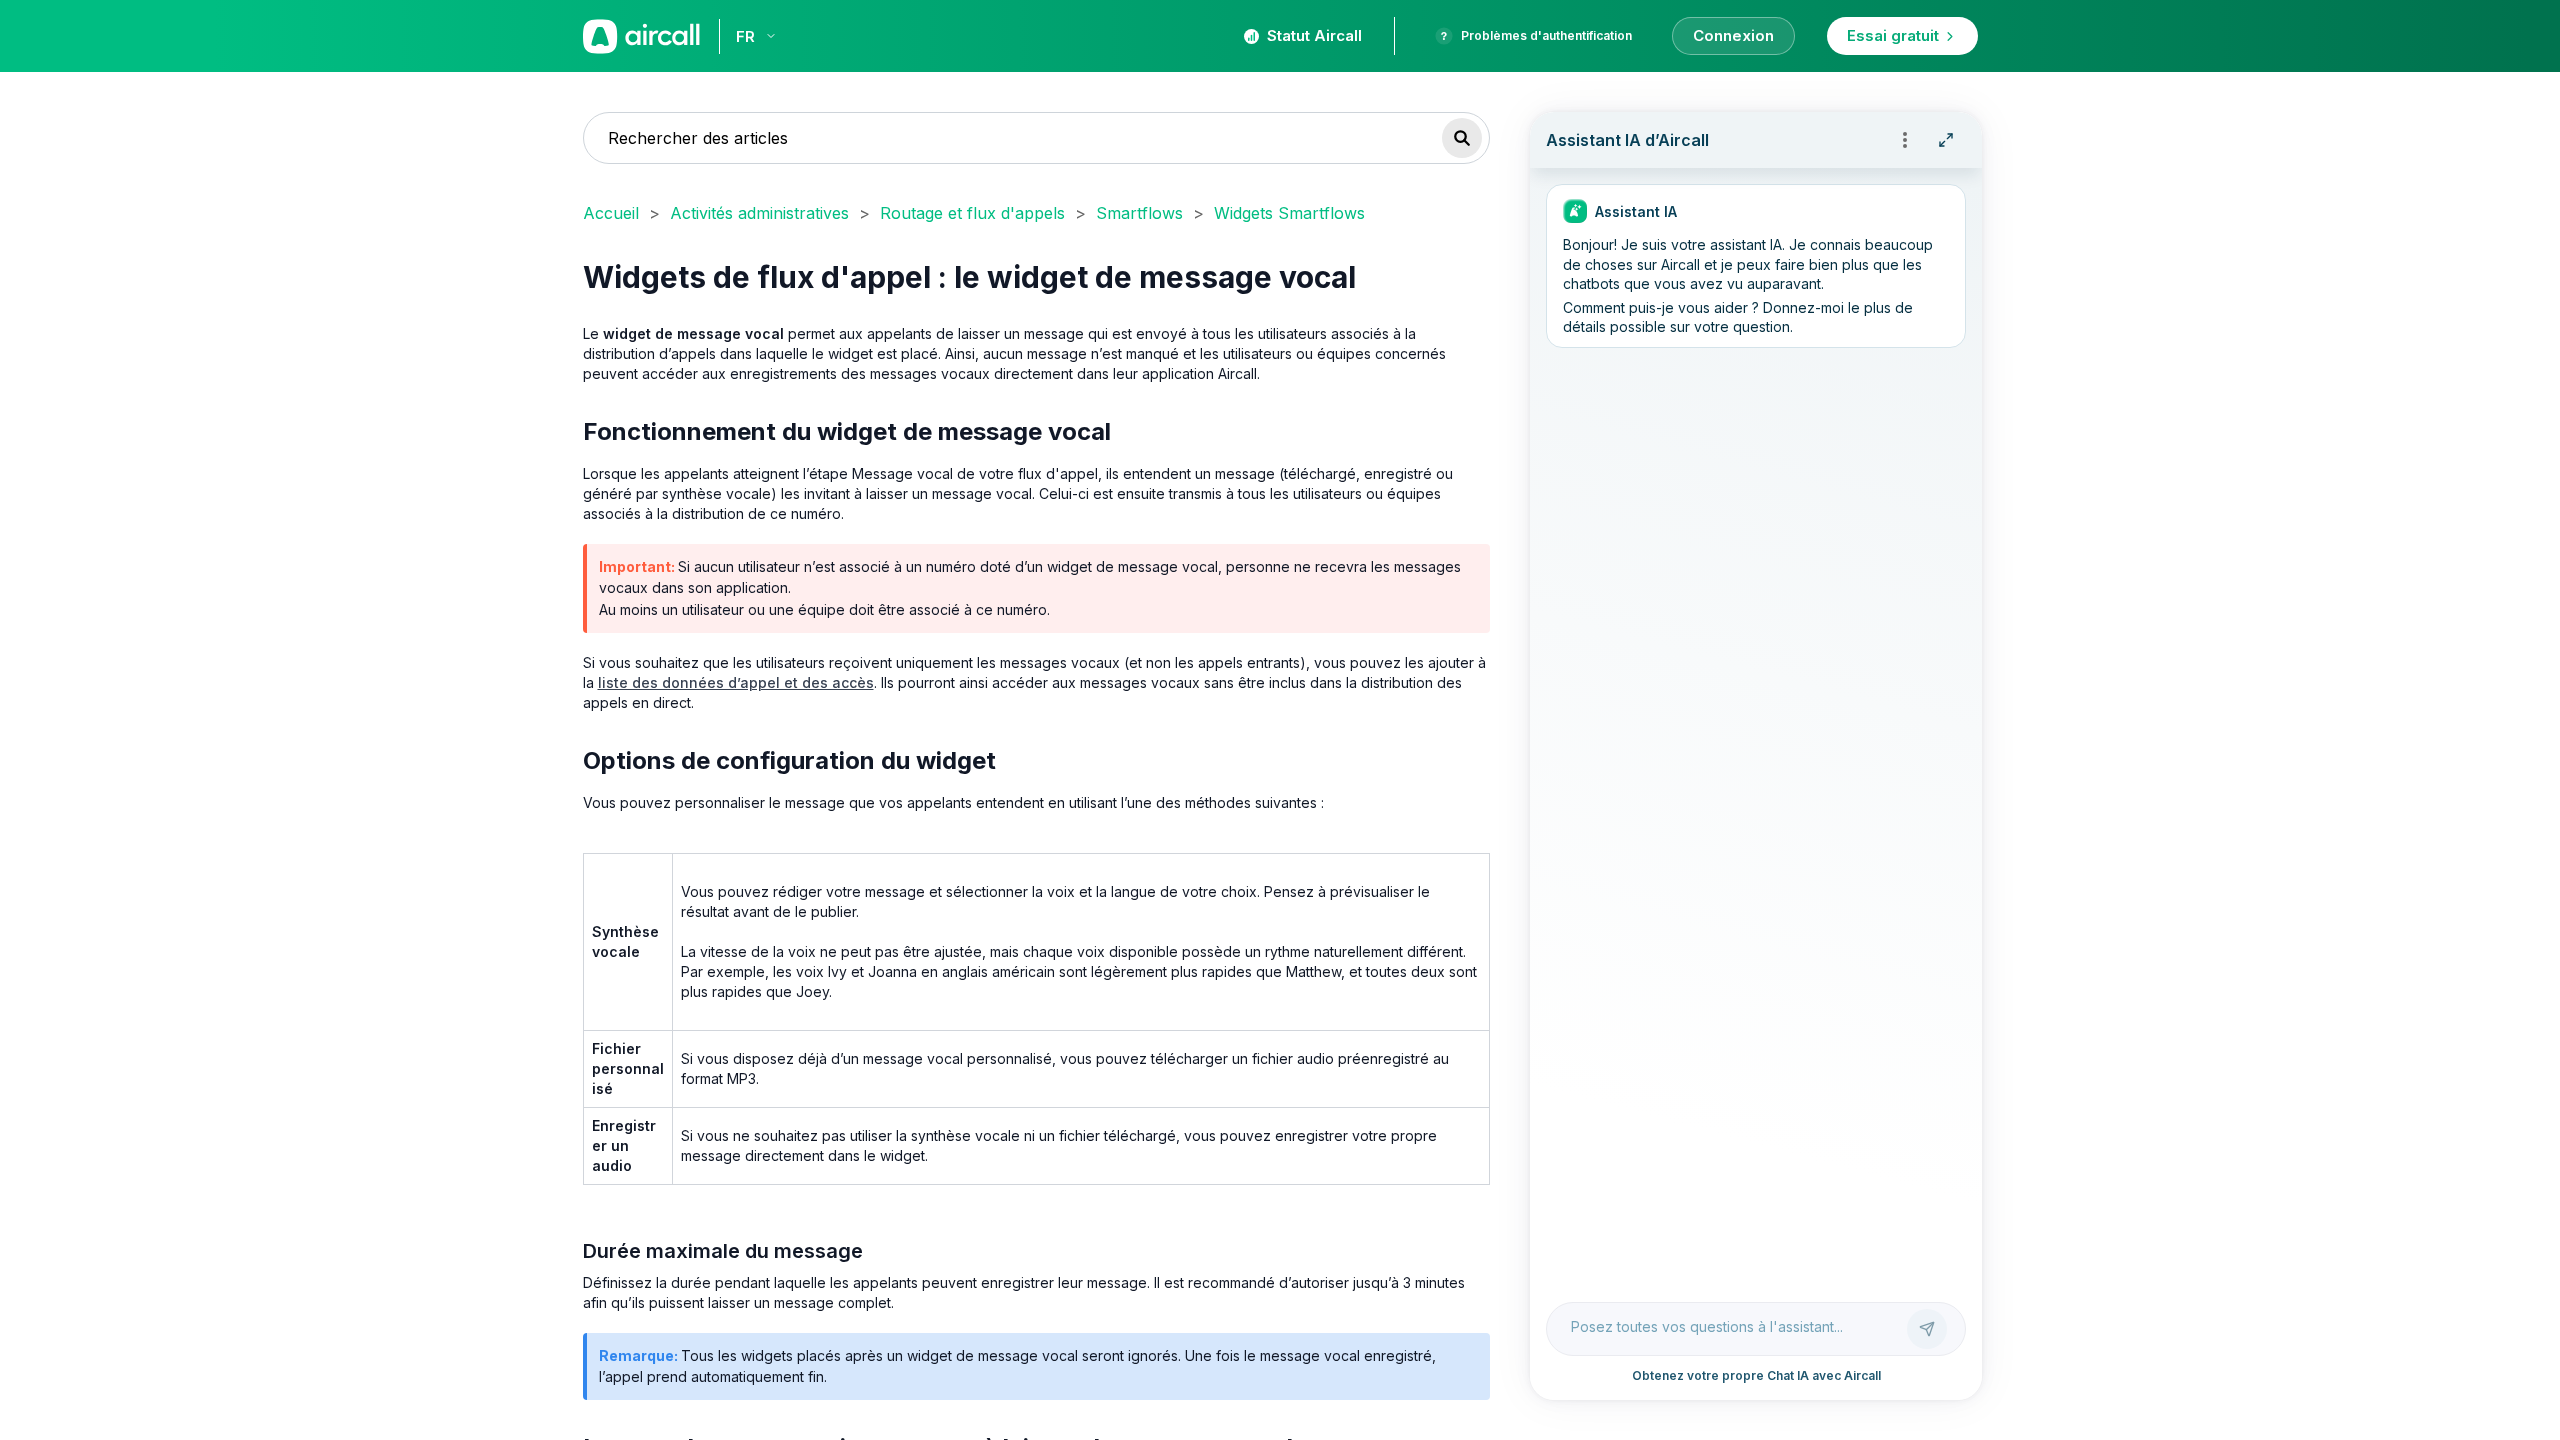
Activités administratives (759, 213)
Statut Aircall (1314, 35)
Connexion (1733, 35)
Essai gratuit (1893, 35)
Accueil (611, 213)
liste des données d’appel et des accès (736, 682)
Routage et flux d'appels (972, 213)
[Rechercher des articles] (1462, 138)
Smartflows (1139, 213)
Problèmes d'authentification (1546, 35)
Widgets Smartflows (1289, 213)
